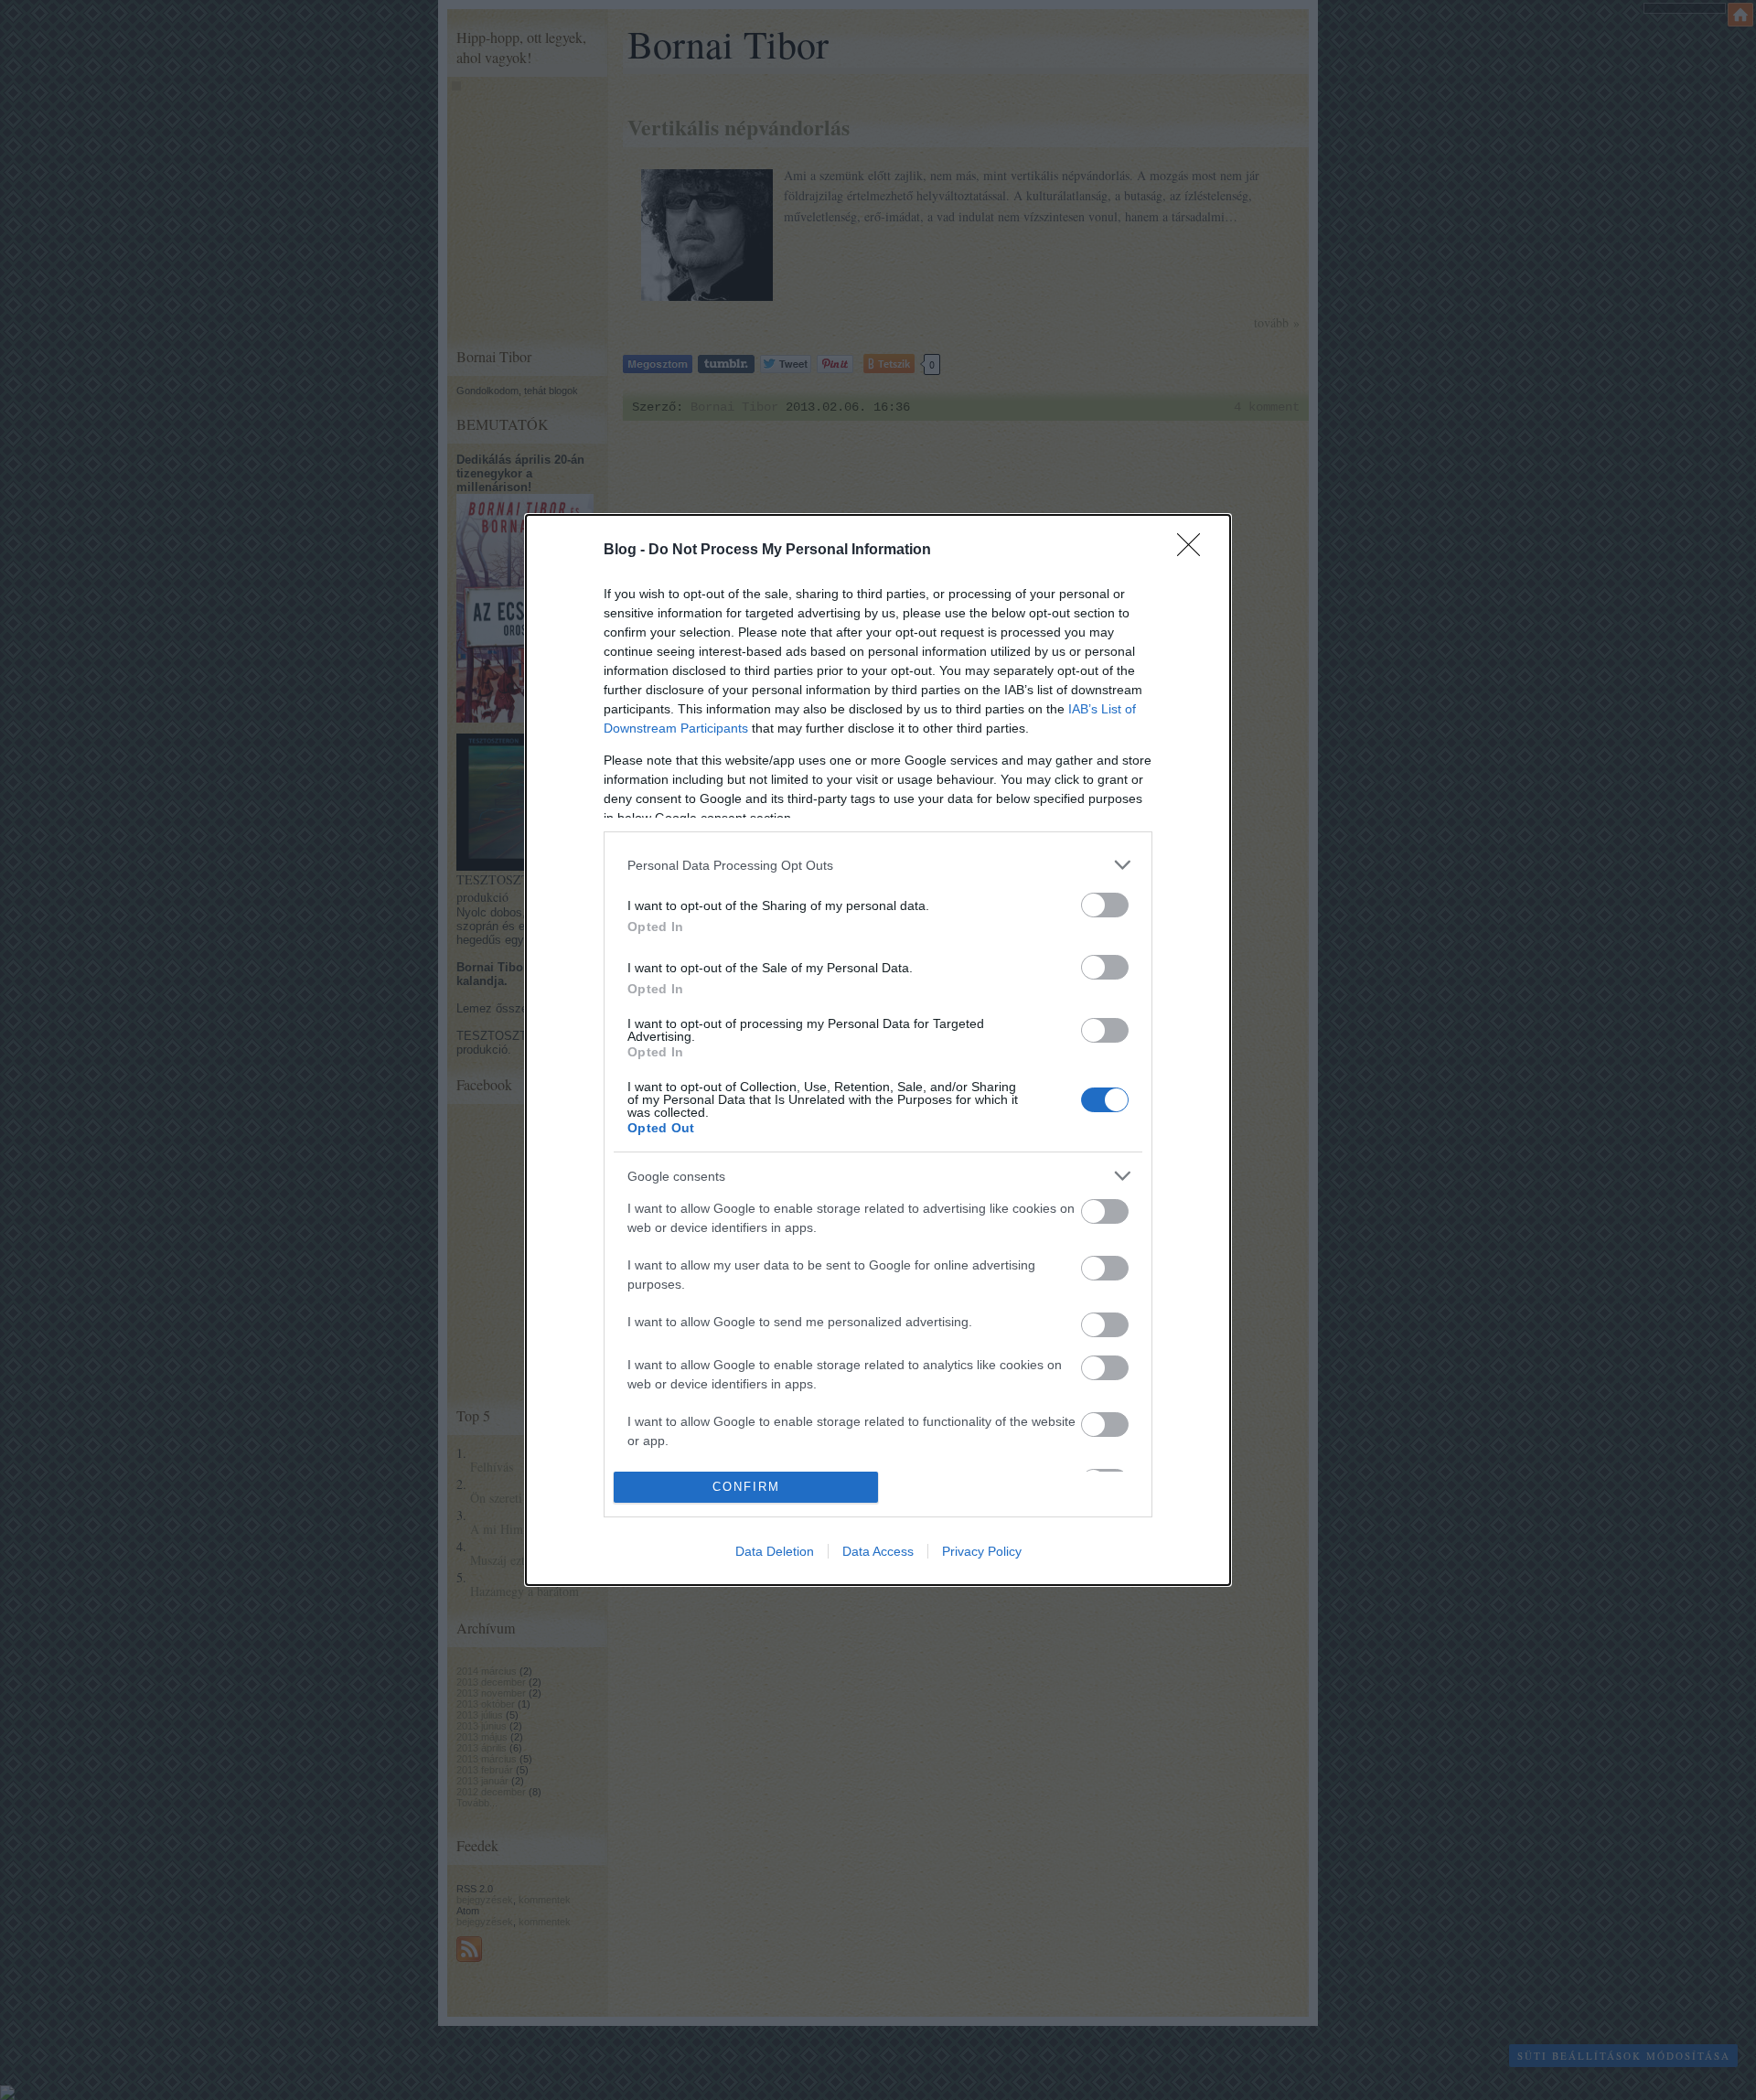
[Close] (1194, 551)
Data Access (878, 1551)
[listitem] (878, 865)
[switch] (1105, 905)
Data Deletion (775, 1551)
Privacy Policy (982, 1551)
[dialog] (878, 1050)
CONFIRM (746, 1487)
